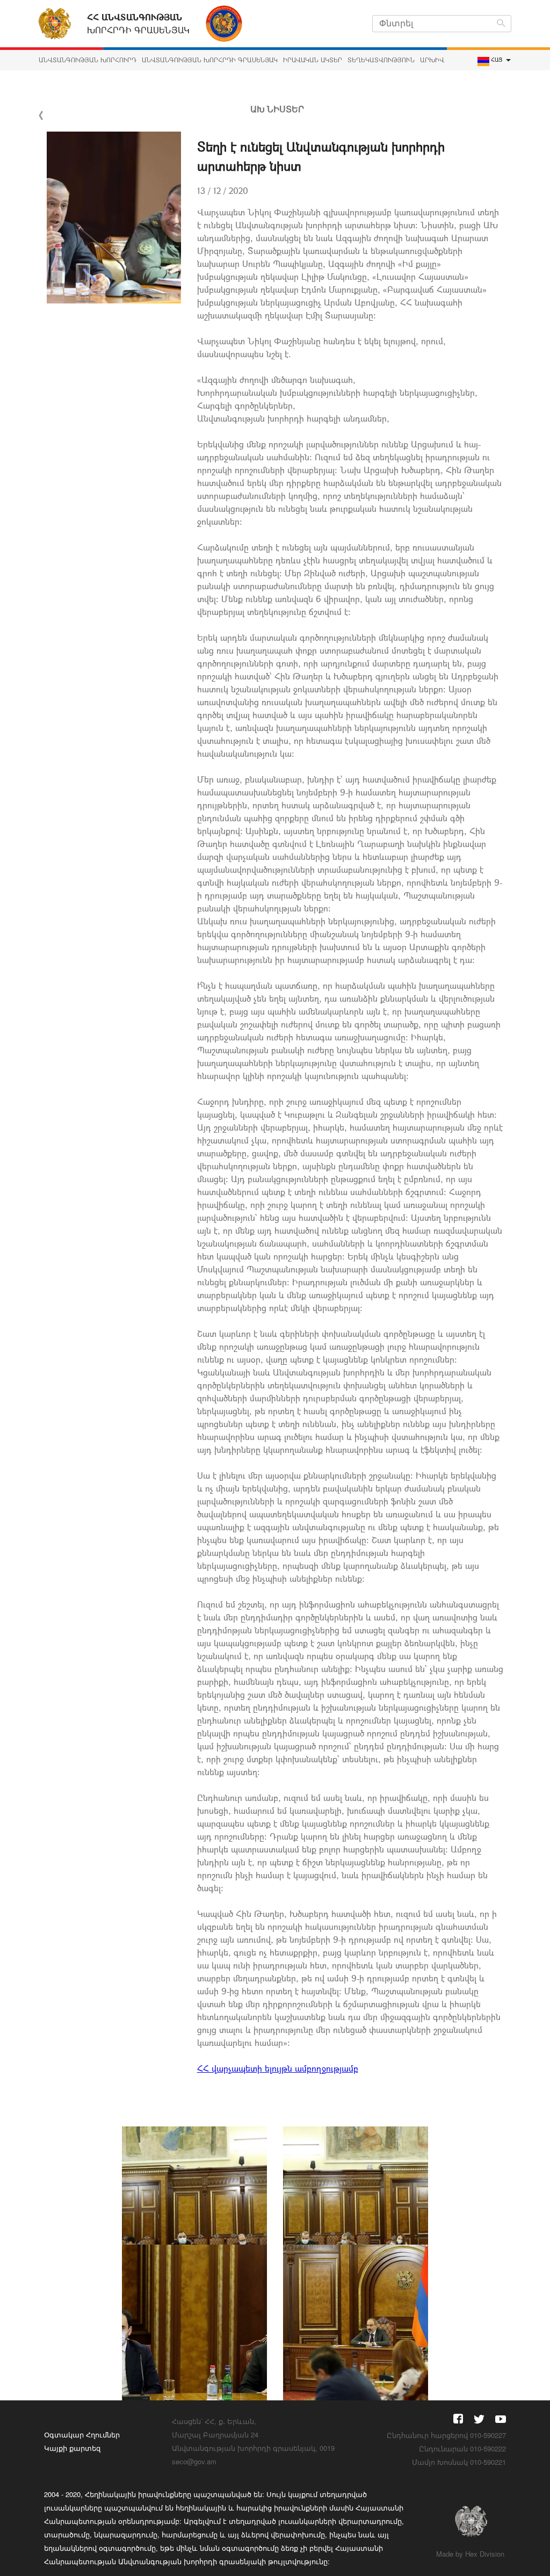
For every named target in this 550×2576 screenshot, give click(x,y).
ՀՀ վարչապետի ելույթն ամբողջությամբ (278, 2068)
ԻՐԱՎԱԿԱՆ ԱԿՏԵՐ (313, 60)
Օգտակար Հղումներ (82, 2434)
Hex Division (485, 2554)
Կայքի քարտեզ (72, 2448)
